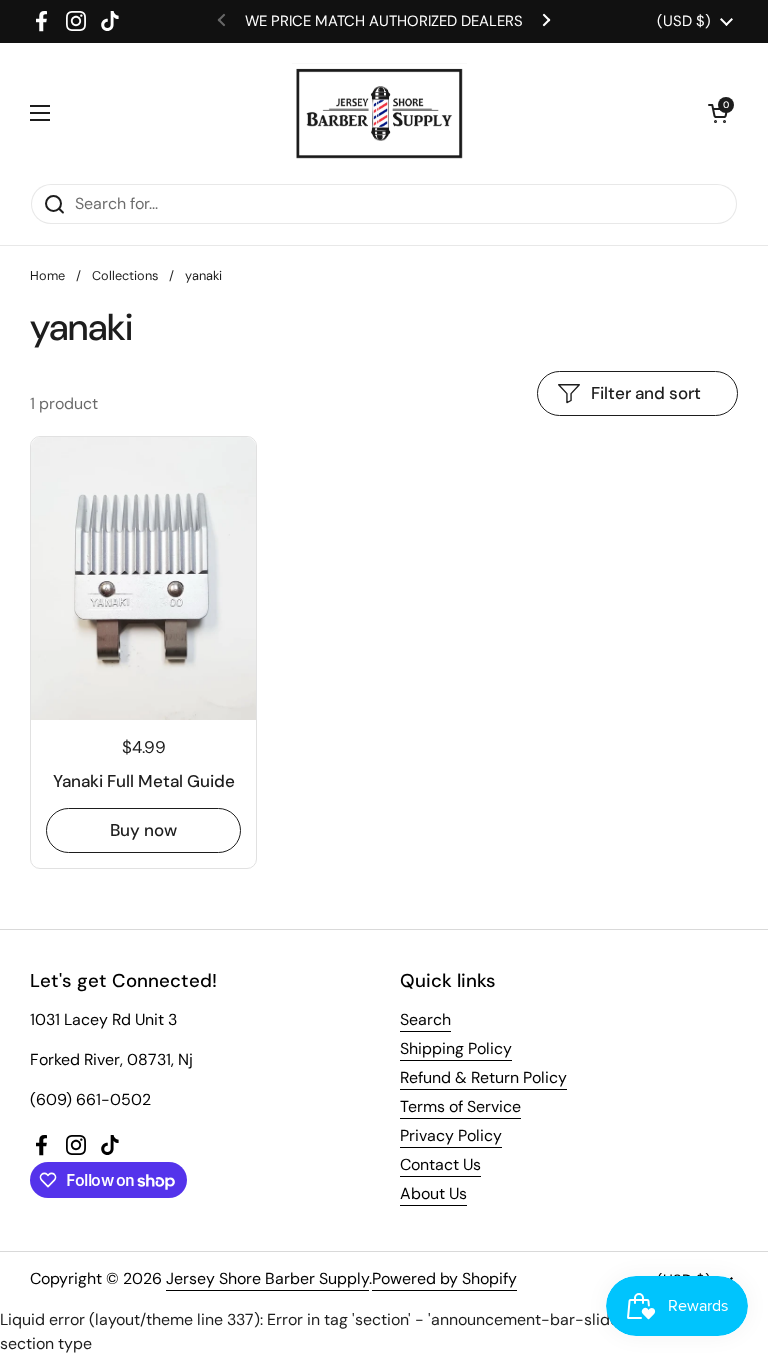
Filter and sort (646, 393)
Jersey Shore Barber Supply (267, 1278)
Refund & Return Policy (483, 1077)
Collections (125, 275)
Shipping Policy (456, 1048)
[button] (718, 113)
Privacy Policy (451, 1135)
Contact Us (440, 1164)
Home (47, 275)
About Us (433, 1193)
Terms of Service (460, 1106)
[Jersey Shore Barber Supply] (379, 113)
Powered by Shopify (444, 1278)
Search (425, 1019)
